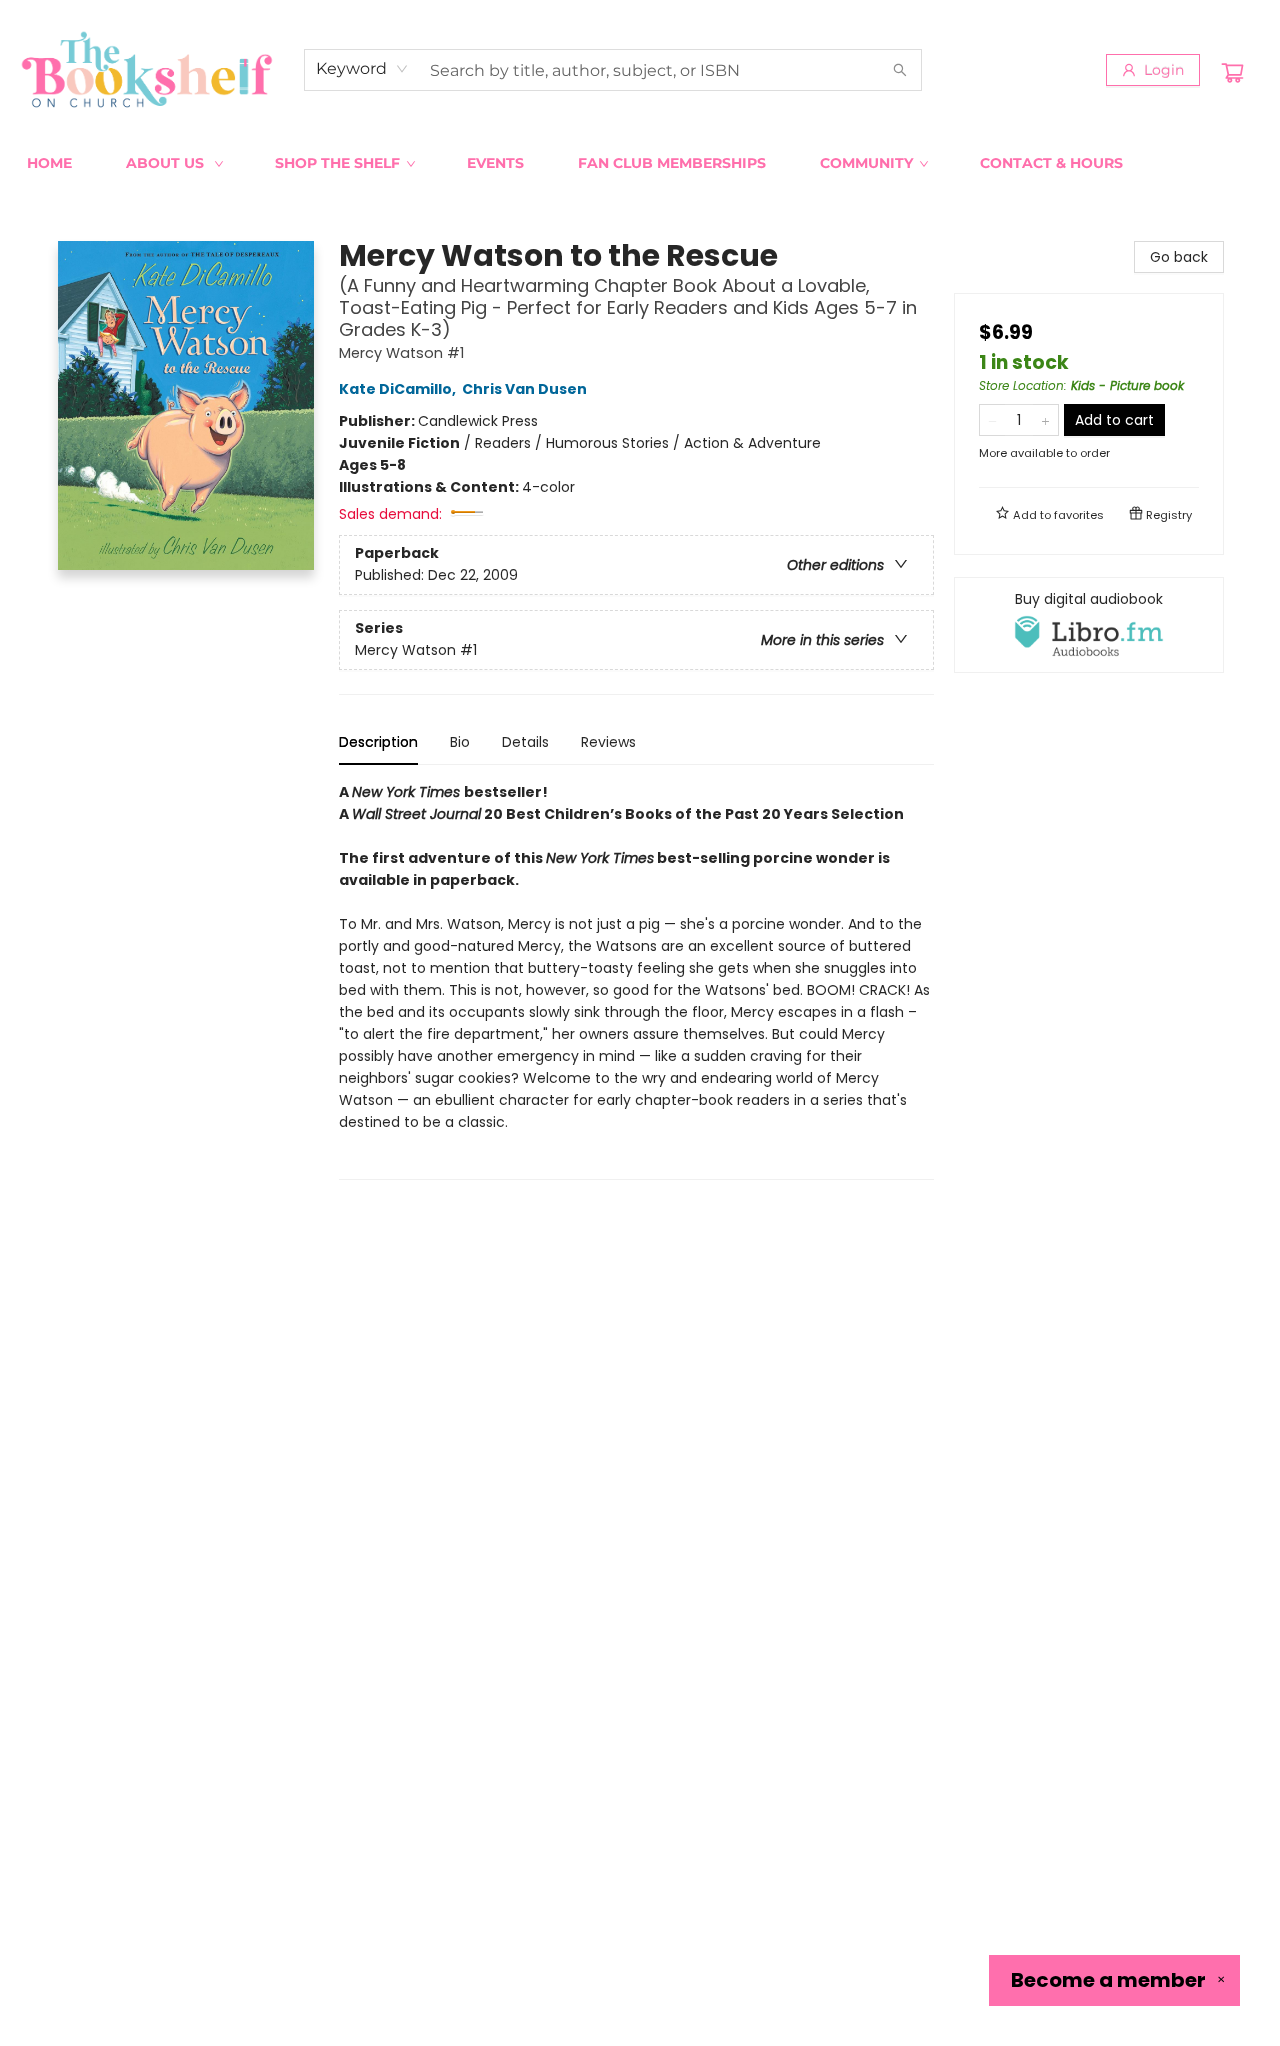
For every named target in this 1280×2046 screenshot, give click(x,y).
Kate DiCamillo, (399, 389)
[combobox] (362, 69)
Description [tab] (378, 742)
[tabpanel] (636, 980)
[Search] (900, 70)
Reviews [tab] (608, 742)
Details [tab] (525, 742)
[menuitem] (49, 163)
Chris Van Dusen (524, 389)
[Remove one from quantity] (992, 420)
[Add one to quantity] (1045, 420)
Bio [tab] (460, 742)
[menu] (640, 163)
